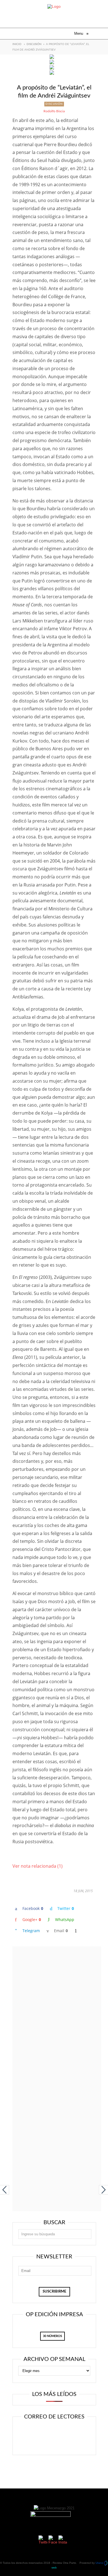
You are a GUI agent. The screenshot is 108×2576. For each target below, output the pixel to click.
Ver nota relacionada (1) (38, 1866)
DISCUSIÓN (34, 44)
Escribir (56, 2443)
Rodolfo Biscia (54, 111)
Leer (56, 2431)
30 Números (52, 2336)
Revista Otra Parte (64, 2563)
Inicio (17, 44)
